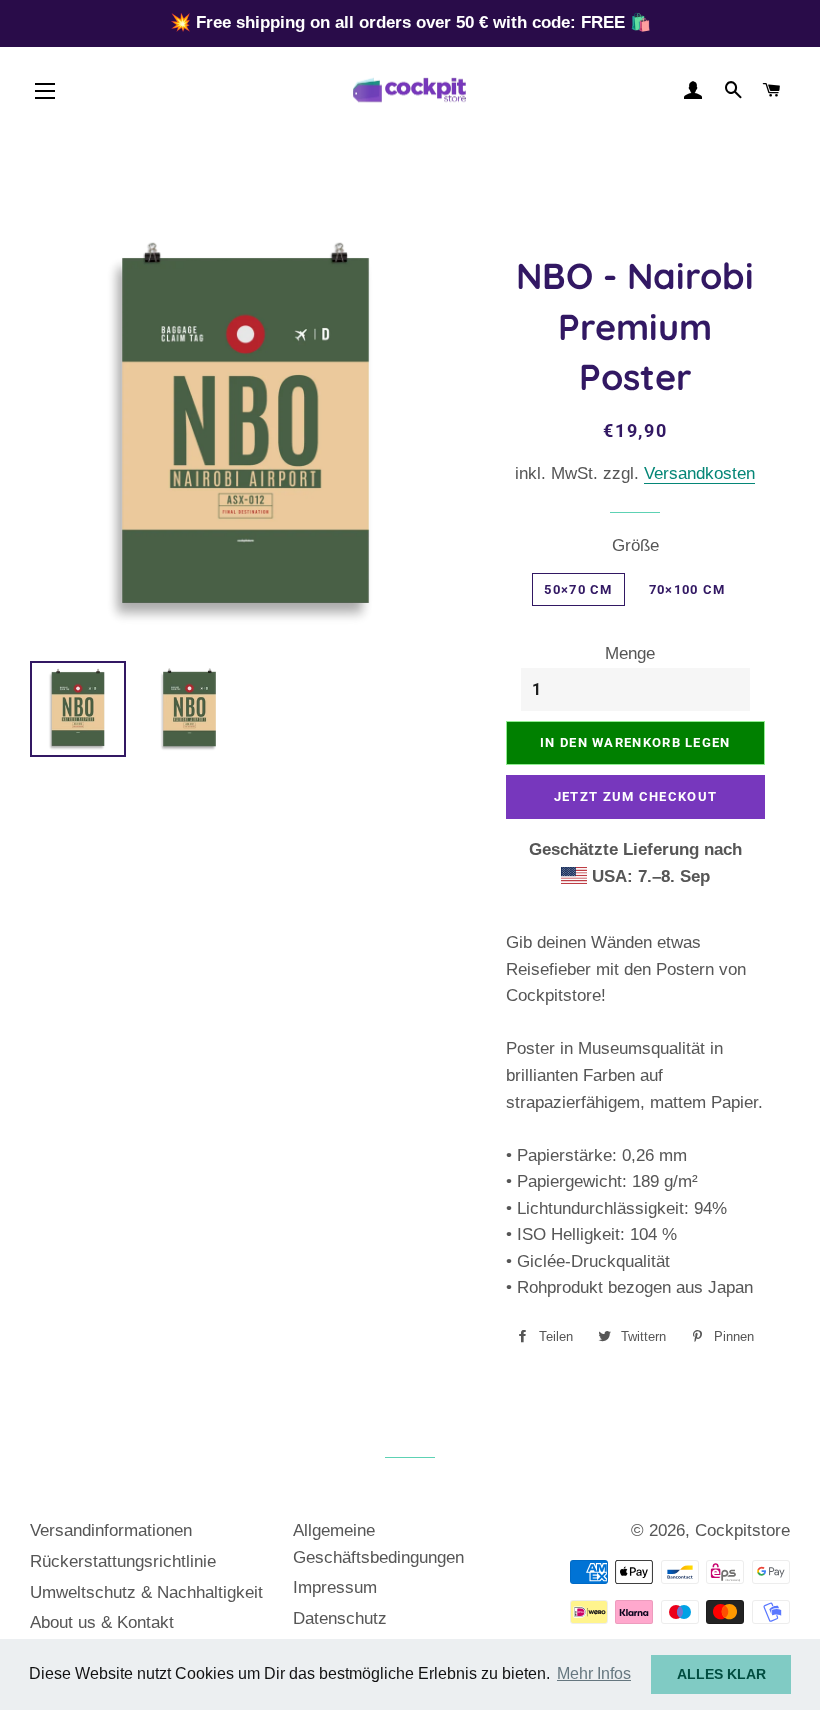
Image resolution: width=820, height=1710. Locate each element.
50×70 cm (578, 589)
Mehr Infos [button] (594, 1673)
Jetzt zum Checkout (635, 796)
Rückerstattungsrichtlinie (123, 1561)
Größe (635, 545)
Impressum (335, 1587)
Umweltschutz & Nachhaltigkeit (146, 1592)
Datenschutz (340, 1618)
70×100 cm (687, 589)
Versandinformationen (111, 1530)
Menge (630, 653)
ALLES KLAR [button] (721, 1674)
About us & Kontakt (102, 1622)
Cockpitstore (742, 1530)
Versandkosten (699, 473)
